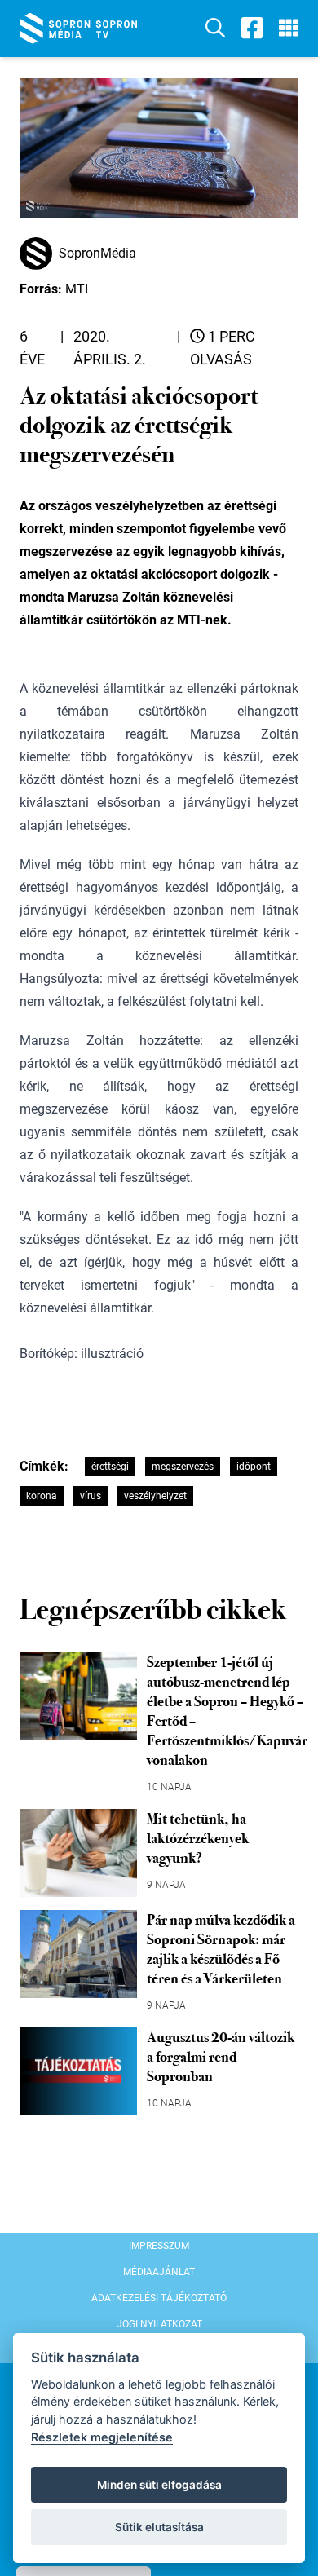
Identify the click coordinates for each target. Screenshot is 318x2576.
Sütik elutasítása (159, 2527)
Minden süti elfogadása (159, 2485)
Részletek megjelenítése (102, 2437)
